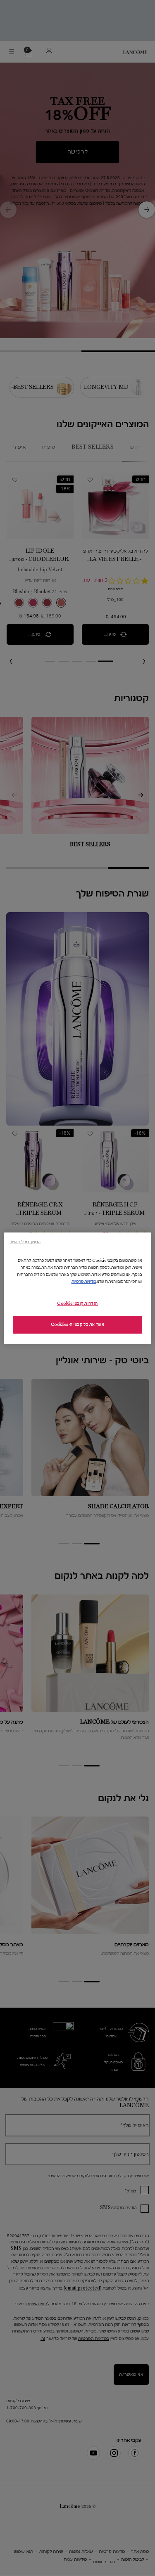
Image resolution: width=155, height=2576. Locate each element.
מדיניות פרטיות (84, 1282)
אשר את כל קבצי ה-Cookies (78, 1325)
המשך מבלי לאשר (25, 1241)
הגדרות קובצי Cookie (77, 1303)
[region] (77, 1288)
